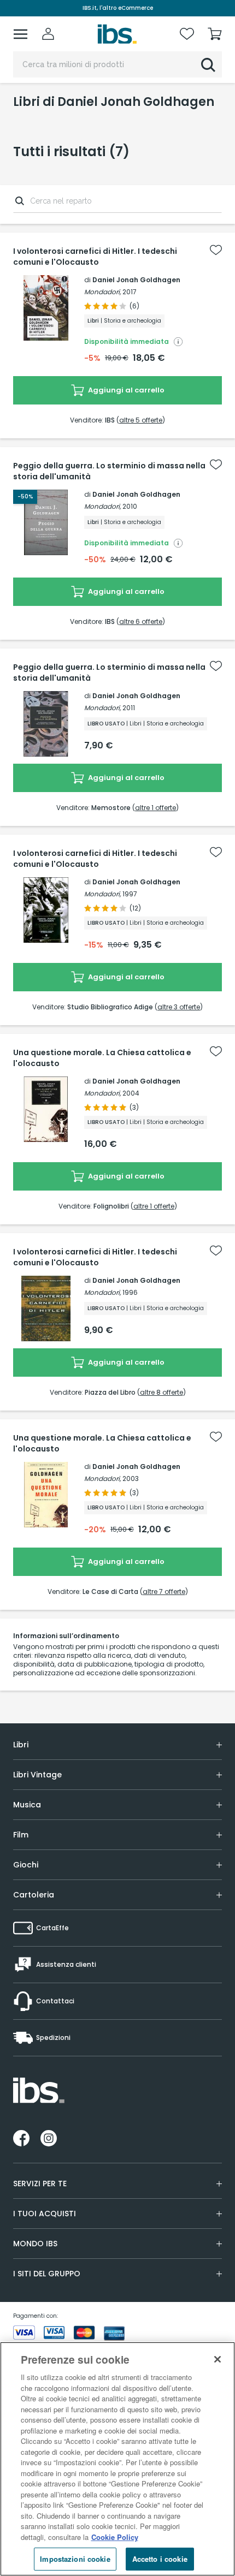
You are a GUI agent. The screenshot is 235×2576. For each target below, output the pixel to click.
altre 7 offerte (164, 1592)
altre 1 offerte (155, 808)
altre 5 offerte (141, 420)
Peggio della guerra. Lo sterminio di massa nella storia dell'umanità (109, 471)
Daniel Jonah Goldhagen (136, 280)
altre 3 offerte (179, 1007)
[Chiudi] (218, 2359)
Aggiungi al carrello (125, 390)
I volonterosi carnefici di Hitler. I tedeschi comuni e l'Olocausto (95, 257)
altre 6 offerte (141, 621)
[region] (117, 2459)
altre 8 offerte (161, 1392)
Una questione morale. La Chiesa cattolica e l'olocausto (102, 1058)
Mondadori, (102, 292)
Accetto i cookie (160, 2559)
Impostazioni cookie (75, 2559)
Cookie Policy (115, 2537)
